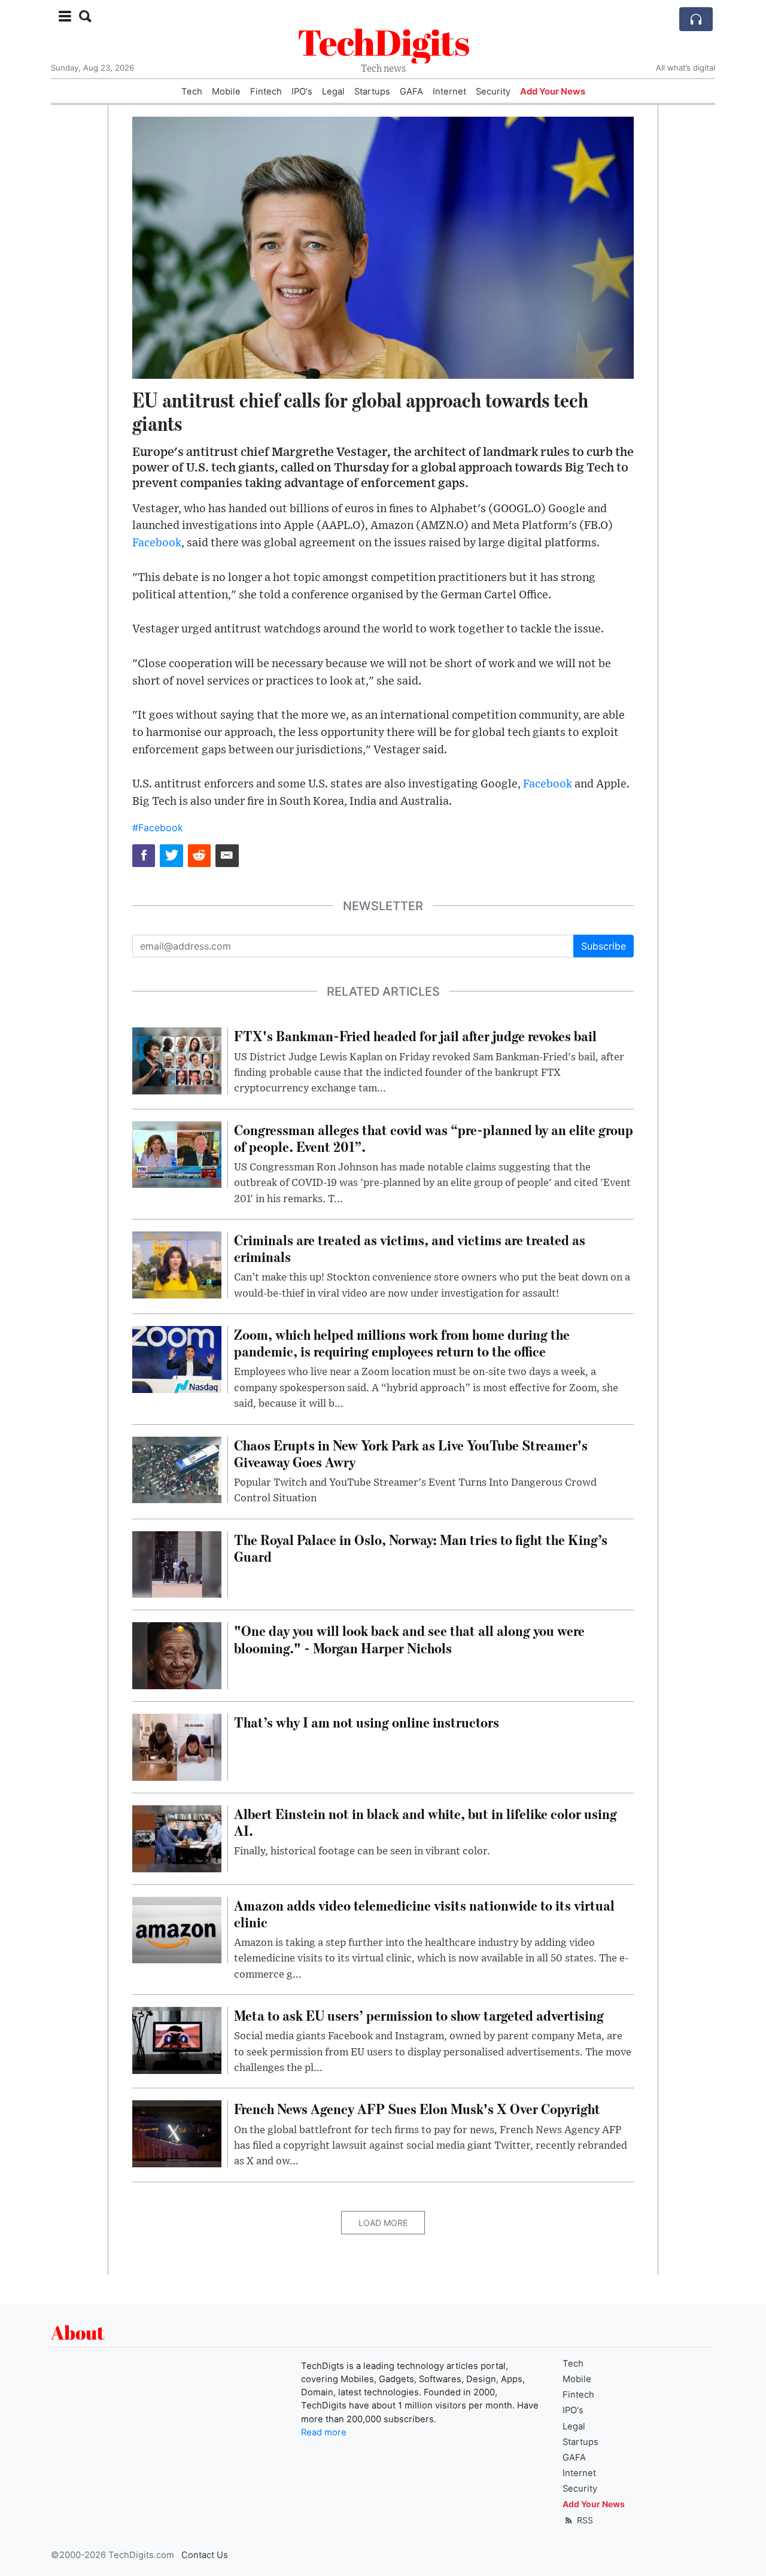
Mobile (226, 92)
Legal (333, 92)
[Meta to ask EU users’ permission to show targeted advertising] (177, 2039)
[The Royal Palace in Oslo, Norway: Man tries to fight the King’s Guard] (177, 1564)
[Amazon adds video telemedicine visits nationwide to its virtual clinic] (177, 1929)
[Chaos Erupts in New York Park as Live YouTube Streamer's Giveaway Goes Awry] (177, 1469)
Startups (372, 92)
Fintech (266, 92)
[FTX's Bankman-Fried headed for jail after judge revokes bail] (177, 1060)
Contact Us (205, 2555)
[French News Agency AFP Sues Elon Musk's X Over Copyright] (177, 2133)
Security (493, 92)
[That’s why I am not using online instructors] (177, 1746)
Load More (383, 2223)
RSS (584, 2520)
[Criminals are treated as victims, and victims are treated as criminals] (177, 1264)
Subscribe (604, 946)
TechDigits (383, 42)
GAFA (411, 92)
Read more (324, 2432)
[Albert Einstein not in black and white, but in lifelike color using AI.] (177, 1838)
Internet (449, 92)
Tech (192, 92)
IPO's (302, 92)
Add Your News (553, 92)
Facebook (157, 543)
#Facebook (158, 828)
